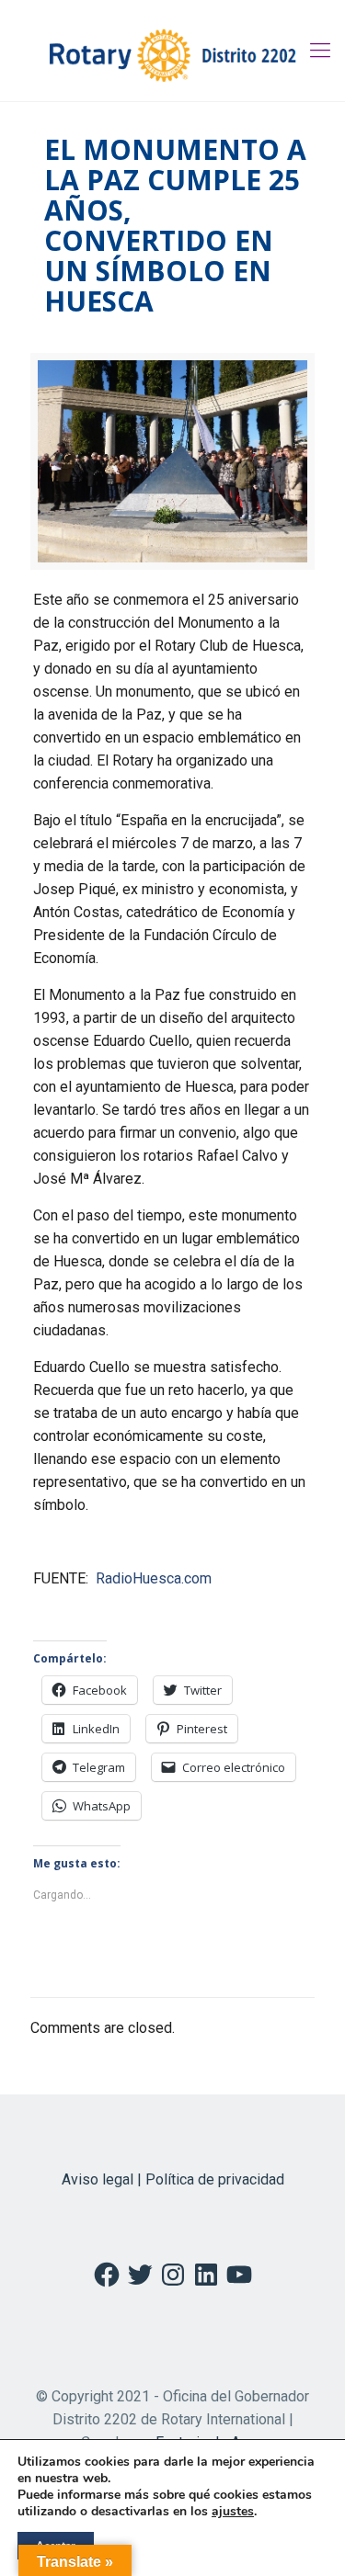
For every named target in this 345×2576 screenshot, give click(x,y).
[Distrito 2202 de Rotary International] (172, 51)
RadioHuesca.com (154, 1578)
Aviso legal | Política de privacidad (173, 2179)
